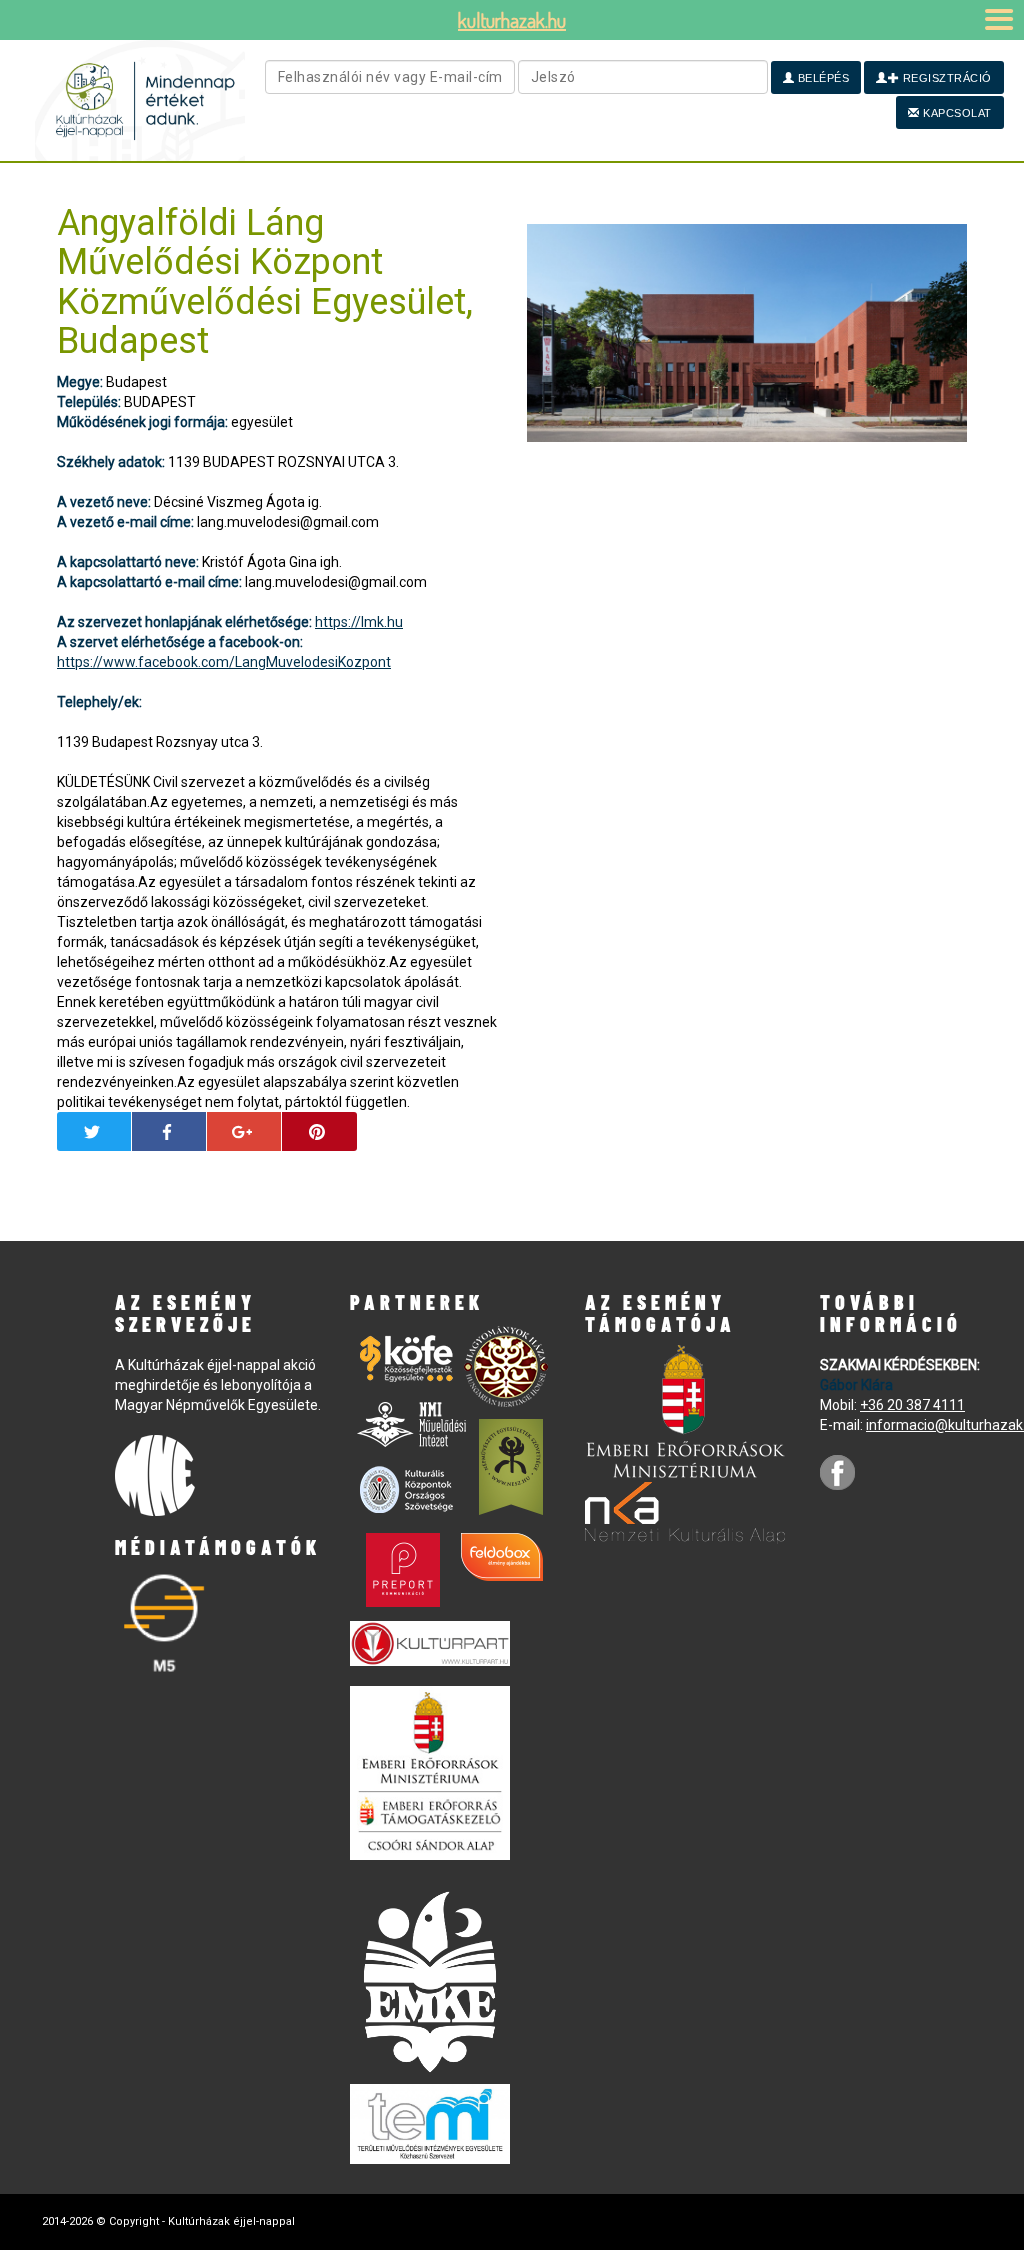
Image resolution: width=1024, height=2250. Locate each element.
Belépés (821, 78)
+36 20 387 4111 (912, 1405)
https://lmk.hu (359, 622)
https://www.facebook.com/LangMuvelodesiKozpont (224, 662)
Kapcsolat (956, 113)
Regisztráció (945, 78)
